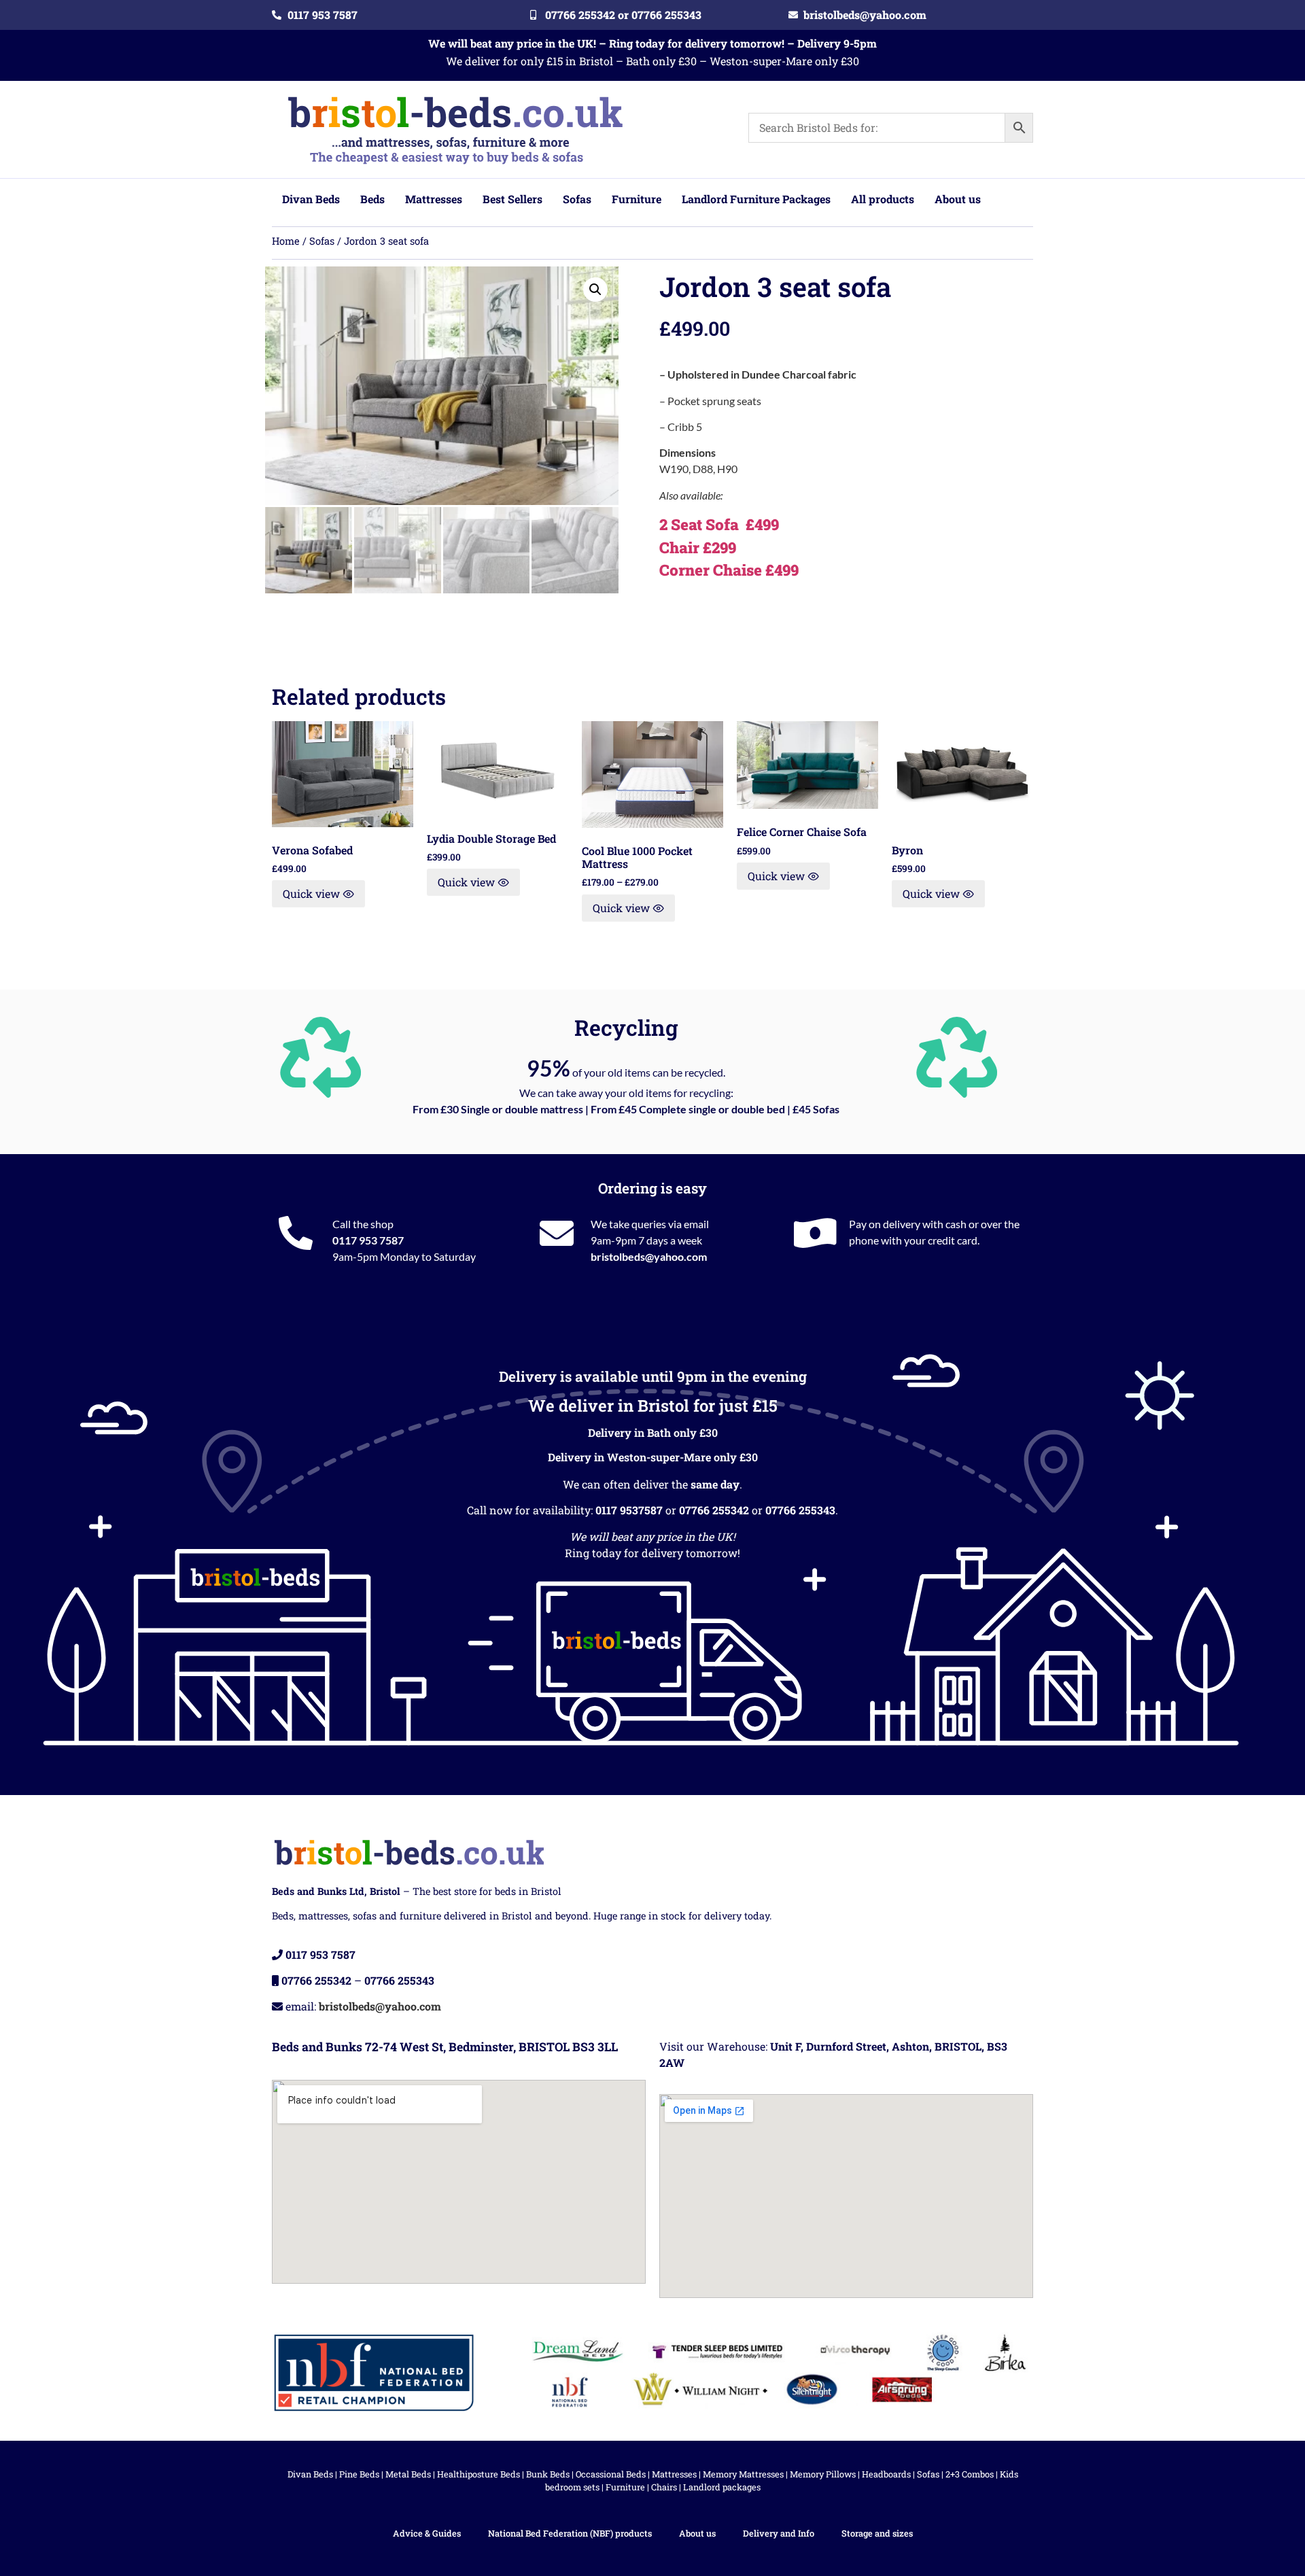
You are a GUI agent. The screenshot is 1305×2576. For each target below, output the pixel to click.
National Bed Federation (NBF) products (570, 2533)
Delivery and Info (779, 2533)
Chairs (664, 2487)
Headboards (886, 2474)
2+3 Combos (970, 2474)
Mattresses (674, 2474)
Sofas (322, 241)
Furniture (625, 2487)
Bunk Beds (548, 2474)
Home (286, 241)
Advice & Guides (427, 2533)
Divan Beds (310, 2474)
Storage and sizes (877, 2533)
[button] (595, 290)
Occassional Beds (611, 2474)
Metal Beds (408, 2474)
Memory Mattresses (743, 2474)
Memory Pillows (823, 2474)
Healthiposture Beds (478, 2474)
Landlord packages (722, 2487)
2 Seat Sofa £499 (719, 524)
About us (697, 2533)
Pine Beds (359, 2474)
